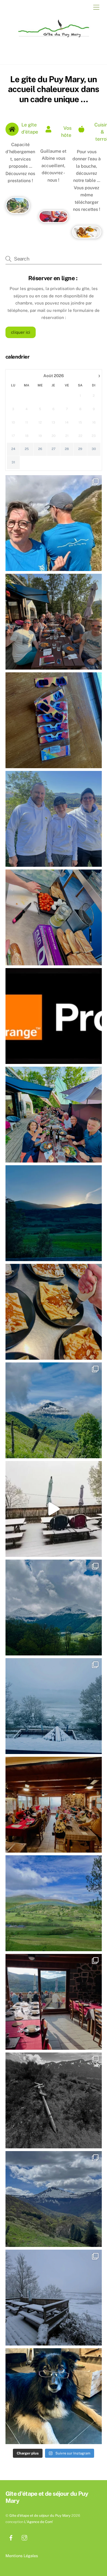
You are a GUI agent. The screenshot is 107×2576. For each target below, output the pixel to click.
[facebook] (11, 2537)
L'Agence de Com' (39, 2522)
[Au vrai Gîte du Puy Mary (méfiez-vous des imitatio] (54, 917)
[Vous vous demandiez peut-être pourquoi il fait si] (54, 1805)
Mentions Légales (22, 2556)
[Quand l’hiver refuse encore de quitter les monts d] (54, 1608)
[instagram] (24, 2537)
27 (54, 449)
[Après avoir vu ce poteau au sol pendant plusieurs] (54, 2100)
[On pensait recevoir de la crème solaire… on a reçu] (54, 819)
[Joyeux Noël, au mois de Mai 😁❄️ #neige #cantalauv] (54, 1706)
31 (13, 462)
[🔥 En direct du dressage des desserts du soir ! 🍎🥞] (54, 1312)
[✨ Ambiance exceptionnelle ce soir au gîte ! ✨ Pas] (54, 1115)
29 (80, 449)
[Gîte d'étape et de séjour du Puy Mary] (52, 40)
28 (67, 449)
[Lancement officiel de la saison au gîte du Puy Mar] (54, 2002)
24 (13, 449)
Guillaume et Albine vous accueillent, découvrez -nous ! (53, 166)
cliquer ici (21, 332)
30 (94, 449)
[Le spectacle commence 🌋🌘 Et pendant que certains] (54, 622)
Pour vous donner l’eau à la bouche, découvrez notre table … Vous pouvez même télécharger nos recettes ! (87, 181)
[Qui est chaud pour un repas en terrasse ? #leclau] (54, 1509)
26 (40, 449)
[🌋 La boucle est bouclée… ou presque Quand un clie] (54, 523)
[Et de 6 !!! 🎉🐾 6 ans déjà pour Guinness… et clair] (54, 2396)
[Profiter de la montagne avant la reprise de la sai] (54, 2199)
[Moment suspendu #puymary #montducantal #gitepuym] (54, 1410)
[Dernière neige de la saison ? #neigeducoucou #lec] (54, 2298)
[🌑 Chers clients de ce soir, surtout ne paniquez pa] (54, 720)
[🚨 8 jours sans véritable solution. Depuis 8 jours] (54, 1016)
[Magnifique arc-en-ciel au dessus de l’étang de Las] (54, 1903)
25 (27, 449)
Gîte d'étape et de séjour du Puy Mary (40, 2516)
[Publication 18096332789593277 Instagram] (54, 1213)
